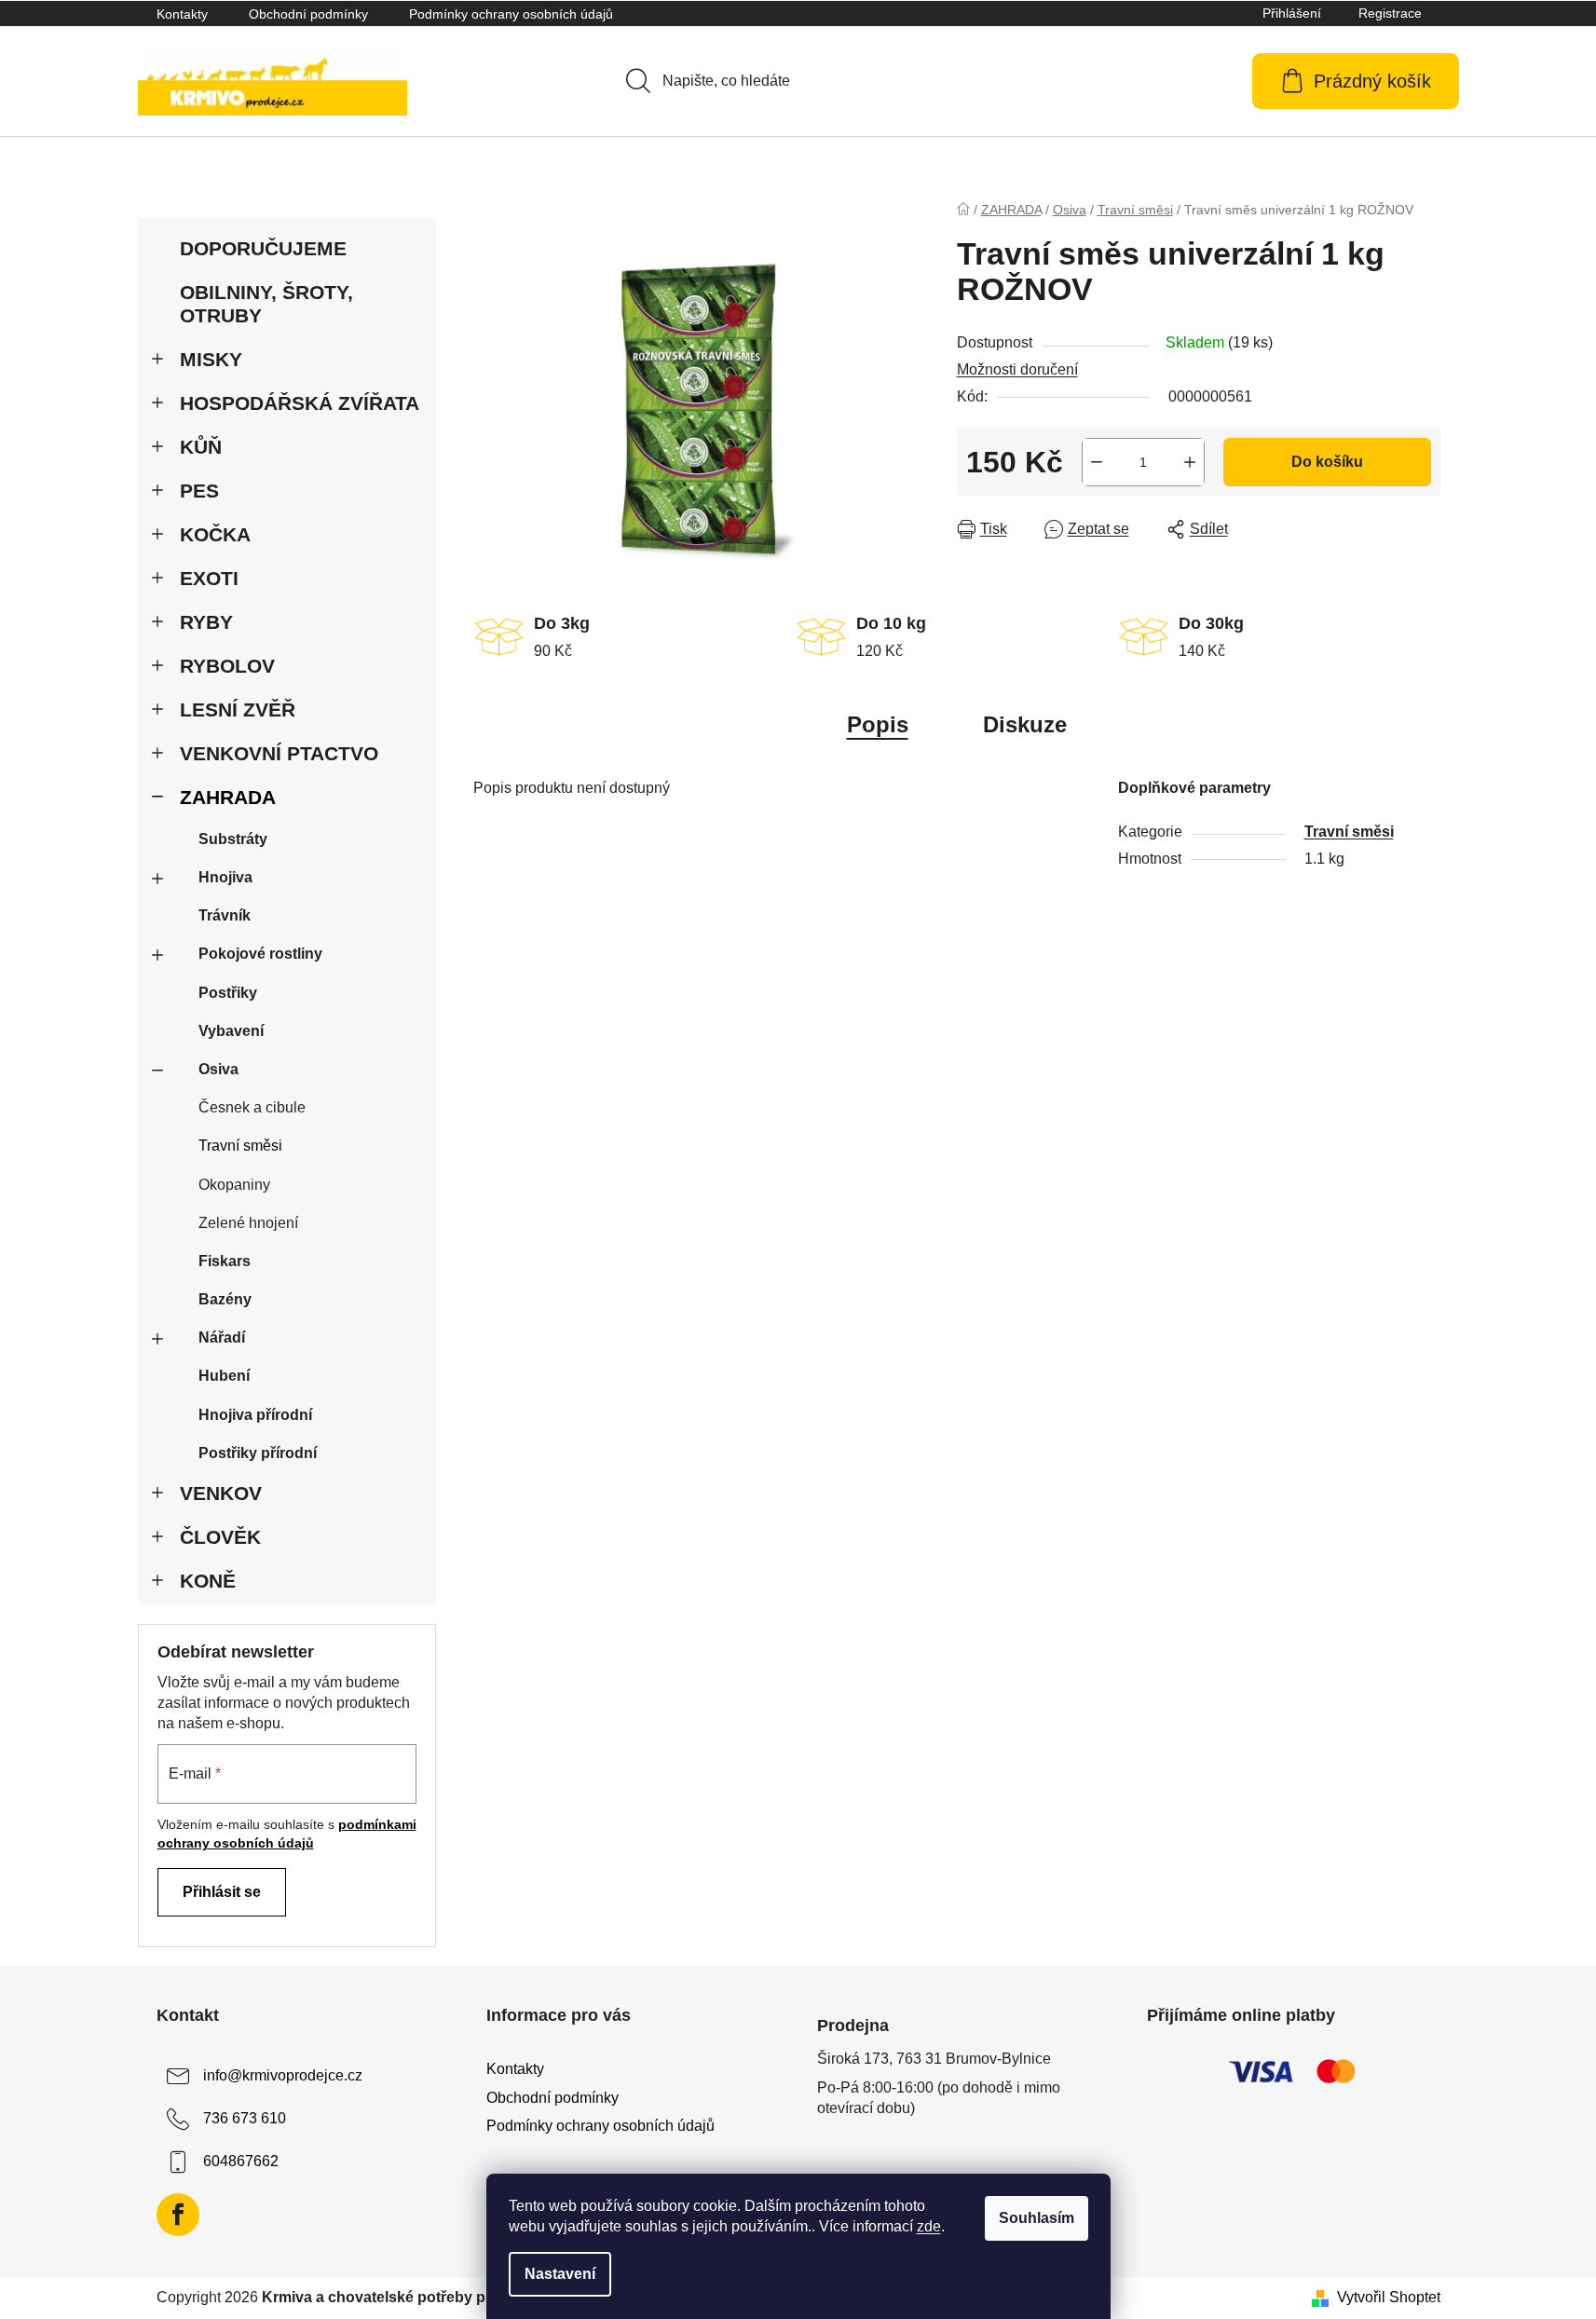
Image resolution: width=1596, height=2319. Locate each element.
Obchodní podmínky (308, 14)
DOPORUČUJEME (263, 248)
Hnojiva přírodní (255, 1415)
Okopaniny (234, 1185)
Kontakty (182, 14)
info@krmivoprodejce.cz (283, 2076)
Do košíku (1327, 462)
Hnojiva (225, 877)
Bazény (225, 1299)
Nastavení (560, 2274)
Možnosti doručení (1017, 369)
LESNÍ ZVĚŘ (238, 709)
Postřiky (228, 993)
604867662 (241, 2162)
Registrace (1390, 13)
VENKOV (221, 1493)
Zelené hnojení (248, 1223)
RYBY (206, 622)
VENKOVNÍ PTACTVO (279, 753)
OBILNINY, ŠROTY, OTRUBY (266, 304)
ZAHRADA (228, 797)
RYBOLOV (227, 666)
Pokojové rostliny (260, 954)
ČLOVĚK (220, 1537)
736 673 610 (245, 2119)
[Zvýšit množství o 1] (1190, 462)
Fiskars (225, 1261)
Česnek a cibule (252, 1107)
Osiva (218, 1069)
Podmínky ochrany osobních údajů (511, 14)
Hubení (224, 1376)
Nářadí (222, 1337)
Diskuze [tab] (1025, 724)
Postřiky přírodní (258, 1453)
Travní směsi (240, 1146)
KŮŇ (201, 447)
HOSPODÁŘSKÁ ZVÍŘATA (300, 403)
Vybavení (231, 1031)
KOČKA (215, 534)
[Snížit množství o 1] (1097, 462)
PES (199, 491)
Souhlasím (1037, 2218)
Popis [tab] (878, 724)
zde (929, 2226)
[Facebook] (178, 2215)
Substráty (233, 839)
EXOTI (209, 578)
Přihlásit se (222, 1892)
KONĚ (208, 1581)
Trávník (225, 915)
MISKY (211, 359)
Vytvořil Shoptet (1389, 2297)
